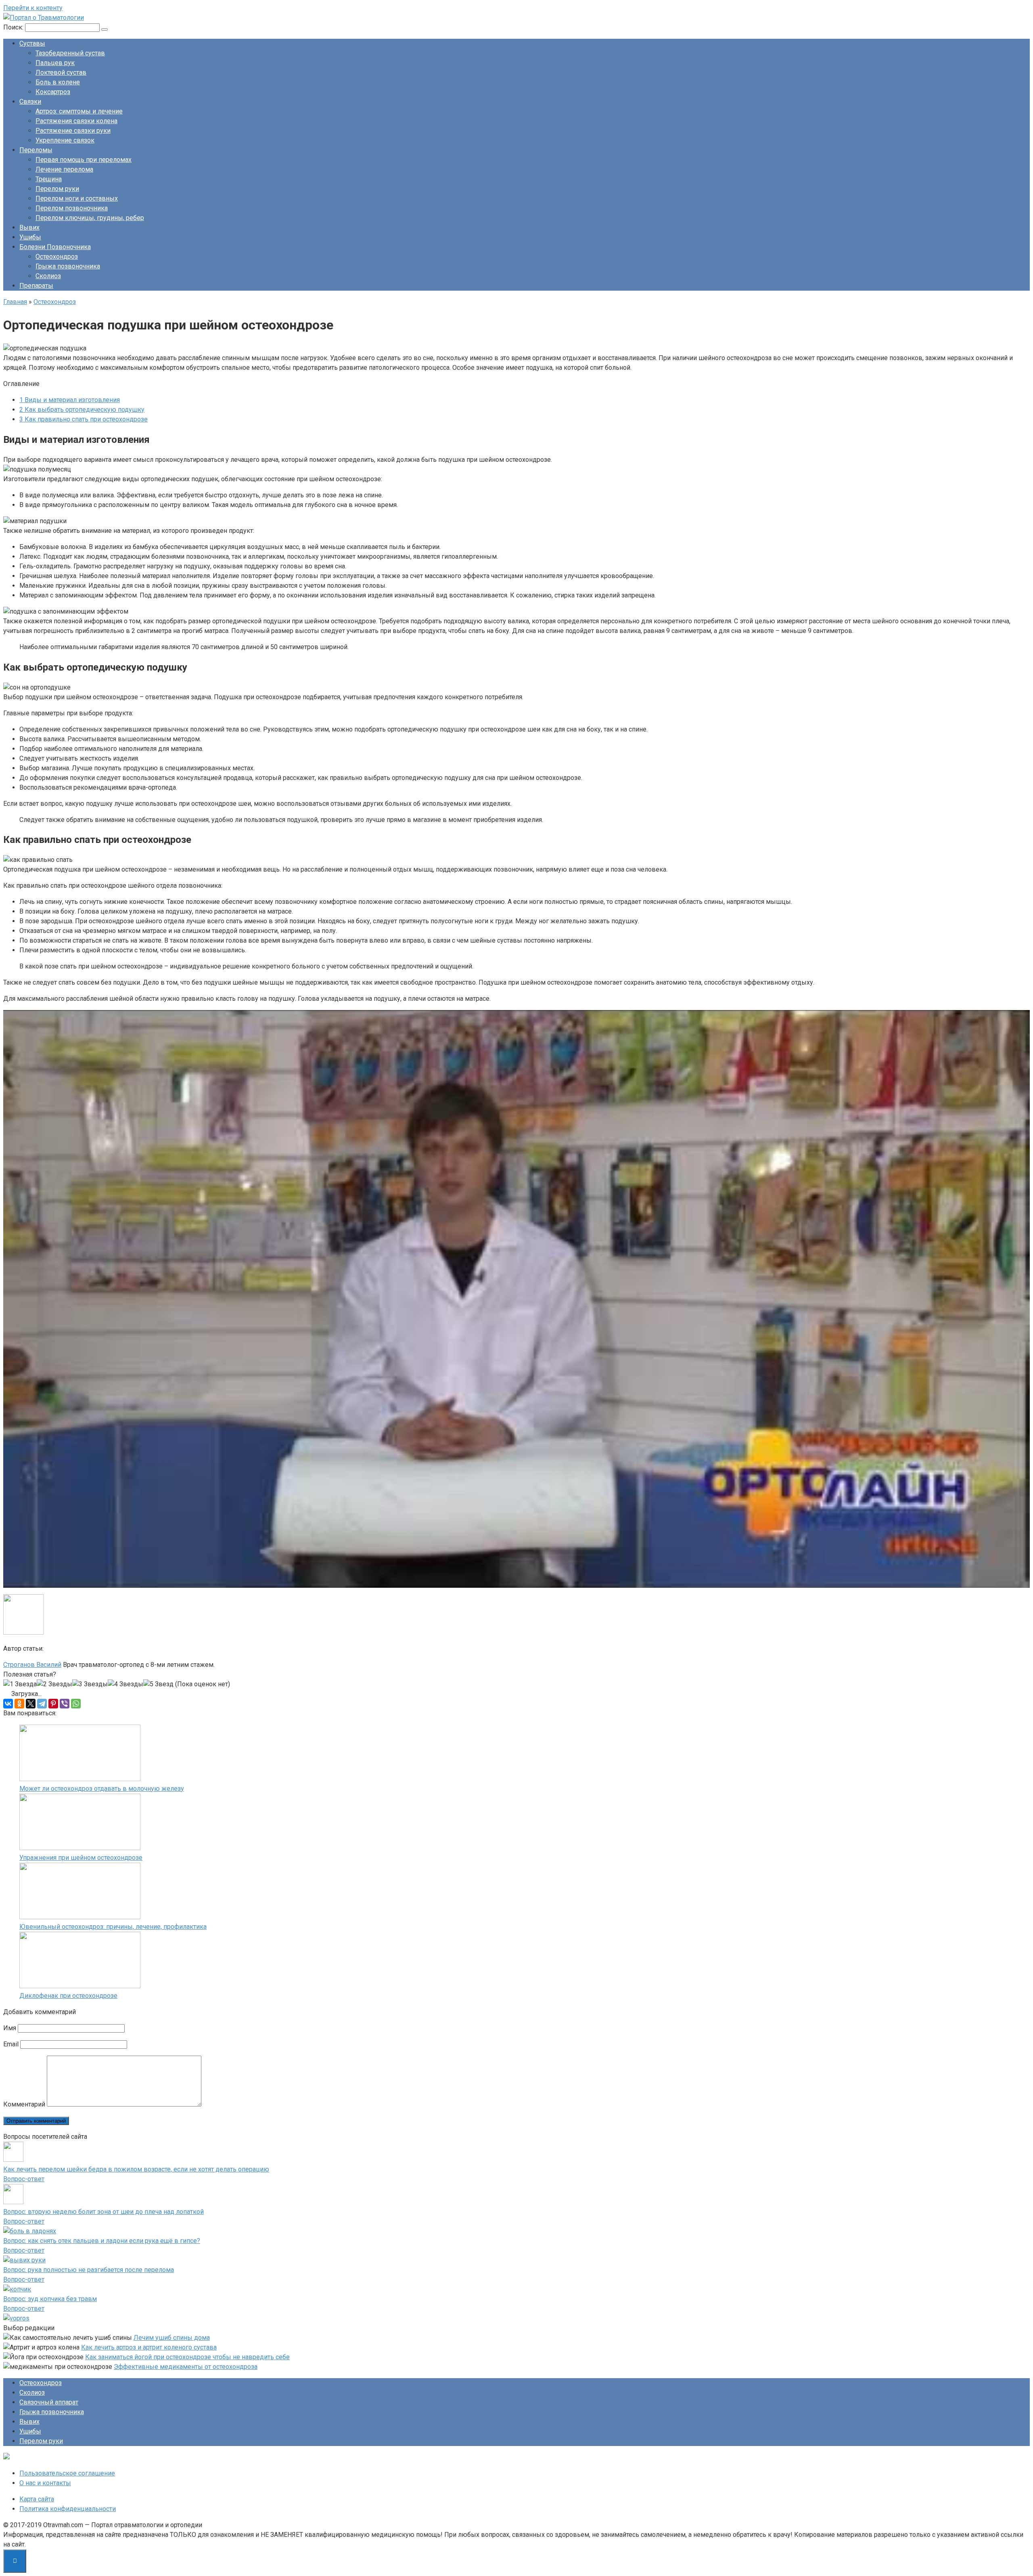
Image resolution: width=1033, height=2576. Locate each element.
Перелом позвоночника (72, 208)
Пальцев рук (55, 63)
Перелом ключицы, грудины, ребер (90, 218)
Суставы (32, 43)
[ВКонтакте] (8, 1704)
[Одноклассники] (19, 1704)
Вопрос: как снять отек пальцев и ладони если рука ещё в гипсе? (102, 2241)
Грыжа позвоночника (68, 266)
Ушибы (30, 237)
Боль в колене (58, 82)
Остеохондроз (57, 257)
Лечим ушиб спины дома (172, 2338)
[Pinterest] (53, 1704)
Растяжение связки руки (73, 131)
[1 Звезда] (20, 1684)
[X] (31, 1704)
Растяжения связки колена (76, 121)
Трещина (49, 179)
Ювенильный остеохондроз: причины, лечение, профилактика (113, 1927)
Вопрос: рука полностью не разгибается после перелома (89, 2270)
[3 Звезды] (90, 1684)
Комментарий (24, 2104)
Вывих (29, 227)
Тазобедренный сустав (70, 53)
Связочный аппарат (49, 2402)
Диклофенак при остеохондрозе (68, 1996)
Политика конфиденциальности (68, 2509)
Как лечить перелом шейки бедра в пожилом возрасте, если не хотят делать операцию (136, 2169)
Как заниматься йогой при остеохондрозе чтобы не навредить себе (187, 2357)
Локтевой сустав (61, 72)
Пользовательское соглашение (67, 2473)
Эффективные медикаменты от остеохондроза (186, 2367)
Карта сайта (37, 2499)
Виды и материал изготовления (70, 400)
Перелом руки (57, 189)
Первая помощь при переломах (84, 160)
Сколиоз (48, 276)
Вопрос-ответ (24, 2179)
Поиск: (14, 27)
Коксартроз (53, 92)
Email (11, 2044)
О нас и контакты (45, 2483)
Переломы (36, 150)
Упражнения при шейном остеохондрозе (81, 1858)
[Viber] (65, 1704)
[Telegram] (42, 1704)
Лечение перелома (64, 169)
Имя (10, 2028)
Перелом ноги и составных (77, 198)
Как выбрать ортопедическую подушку (82, 410)
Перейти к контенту (33, 8)
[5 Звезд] (158, 1684)
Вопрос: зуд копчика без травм (50, 2299)
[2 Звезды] (54, 1684)
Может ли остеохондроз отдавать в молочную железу (102, 1789)
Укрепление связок (65, 140)
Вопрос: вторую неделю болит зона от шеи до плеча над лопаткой (104, 2212)
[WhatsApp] (76, 1704)
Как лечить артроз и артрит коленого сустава (149, 2347)
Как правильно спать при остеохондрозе (84, 419)
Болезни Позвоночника (55, 247)
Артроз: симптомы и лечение (79, 111)
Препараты (36, 286)
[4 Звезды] (125, 1684)
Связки (30, 102)
